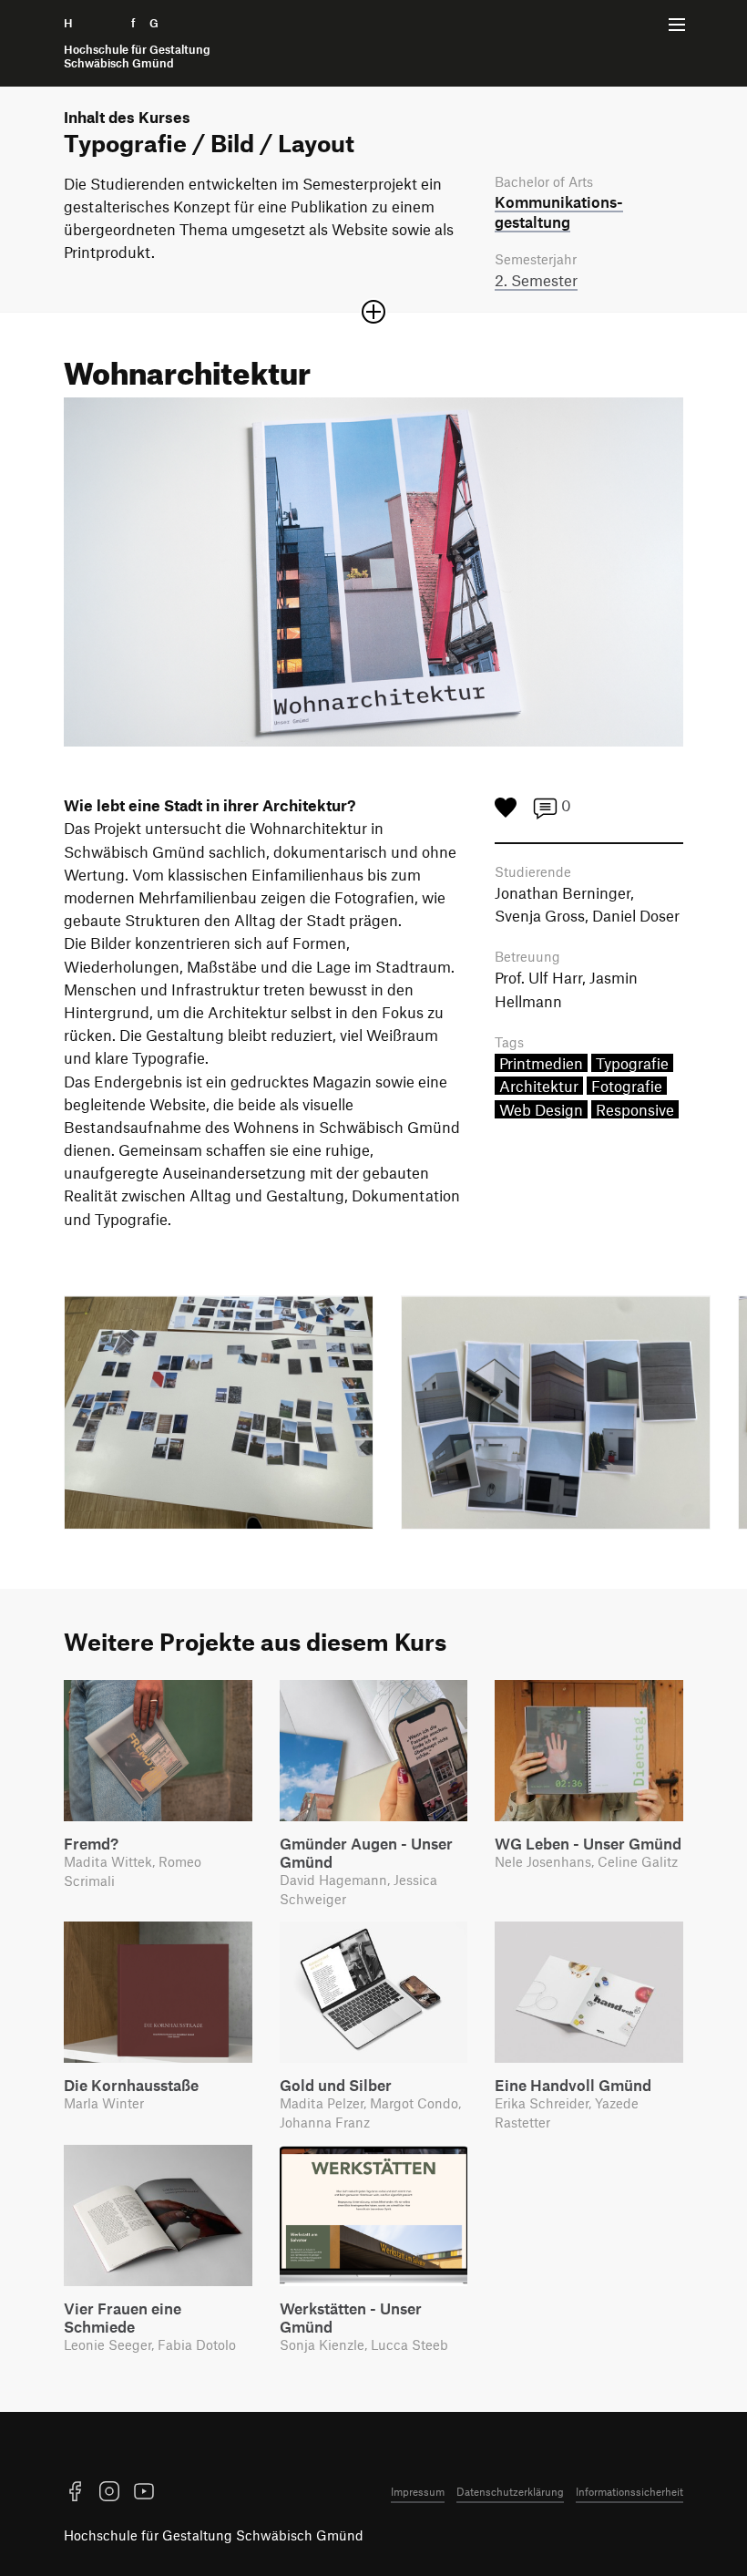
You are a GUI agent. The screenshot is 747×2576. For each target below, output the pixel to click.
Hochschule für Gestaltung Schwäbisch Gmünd (214, 2535)
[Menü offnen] (677, 25)
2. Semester (536, 280)
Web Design (541, 1109)
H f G (137, 43)
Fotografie (627, 1086)
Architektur (539, 1086)
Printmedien (541, 1063)
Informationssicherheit (629, 2491)
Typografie (632, 1063)
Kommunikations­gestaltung (559, 211)
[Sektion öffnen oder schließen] (373, 312)
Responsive (635, 1109)
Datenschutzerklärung (510, 2491)
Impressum (418, 2491)
